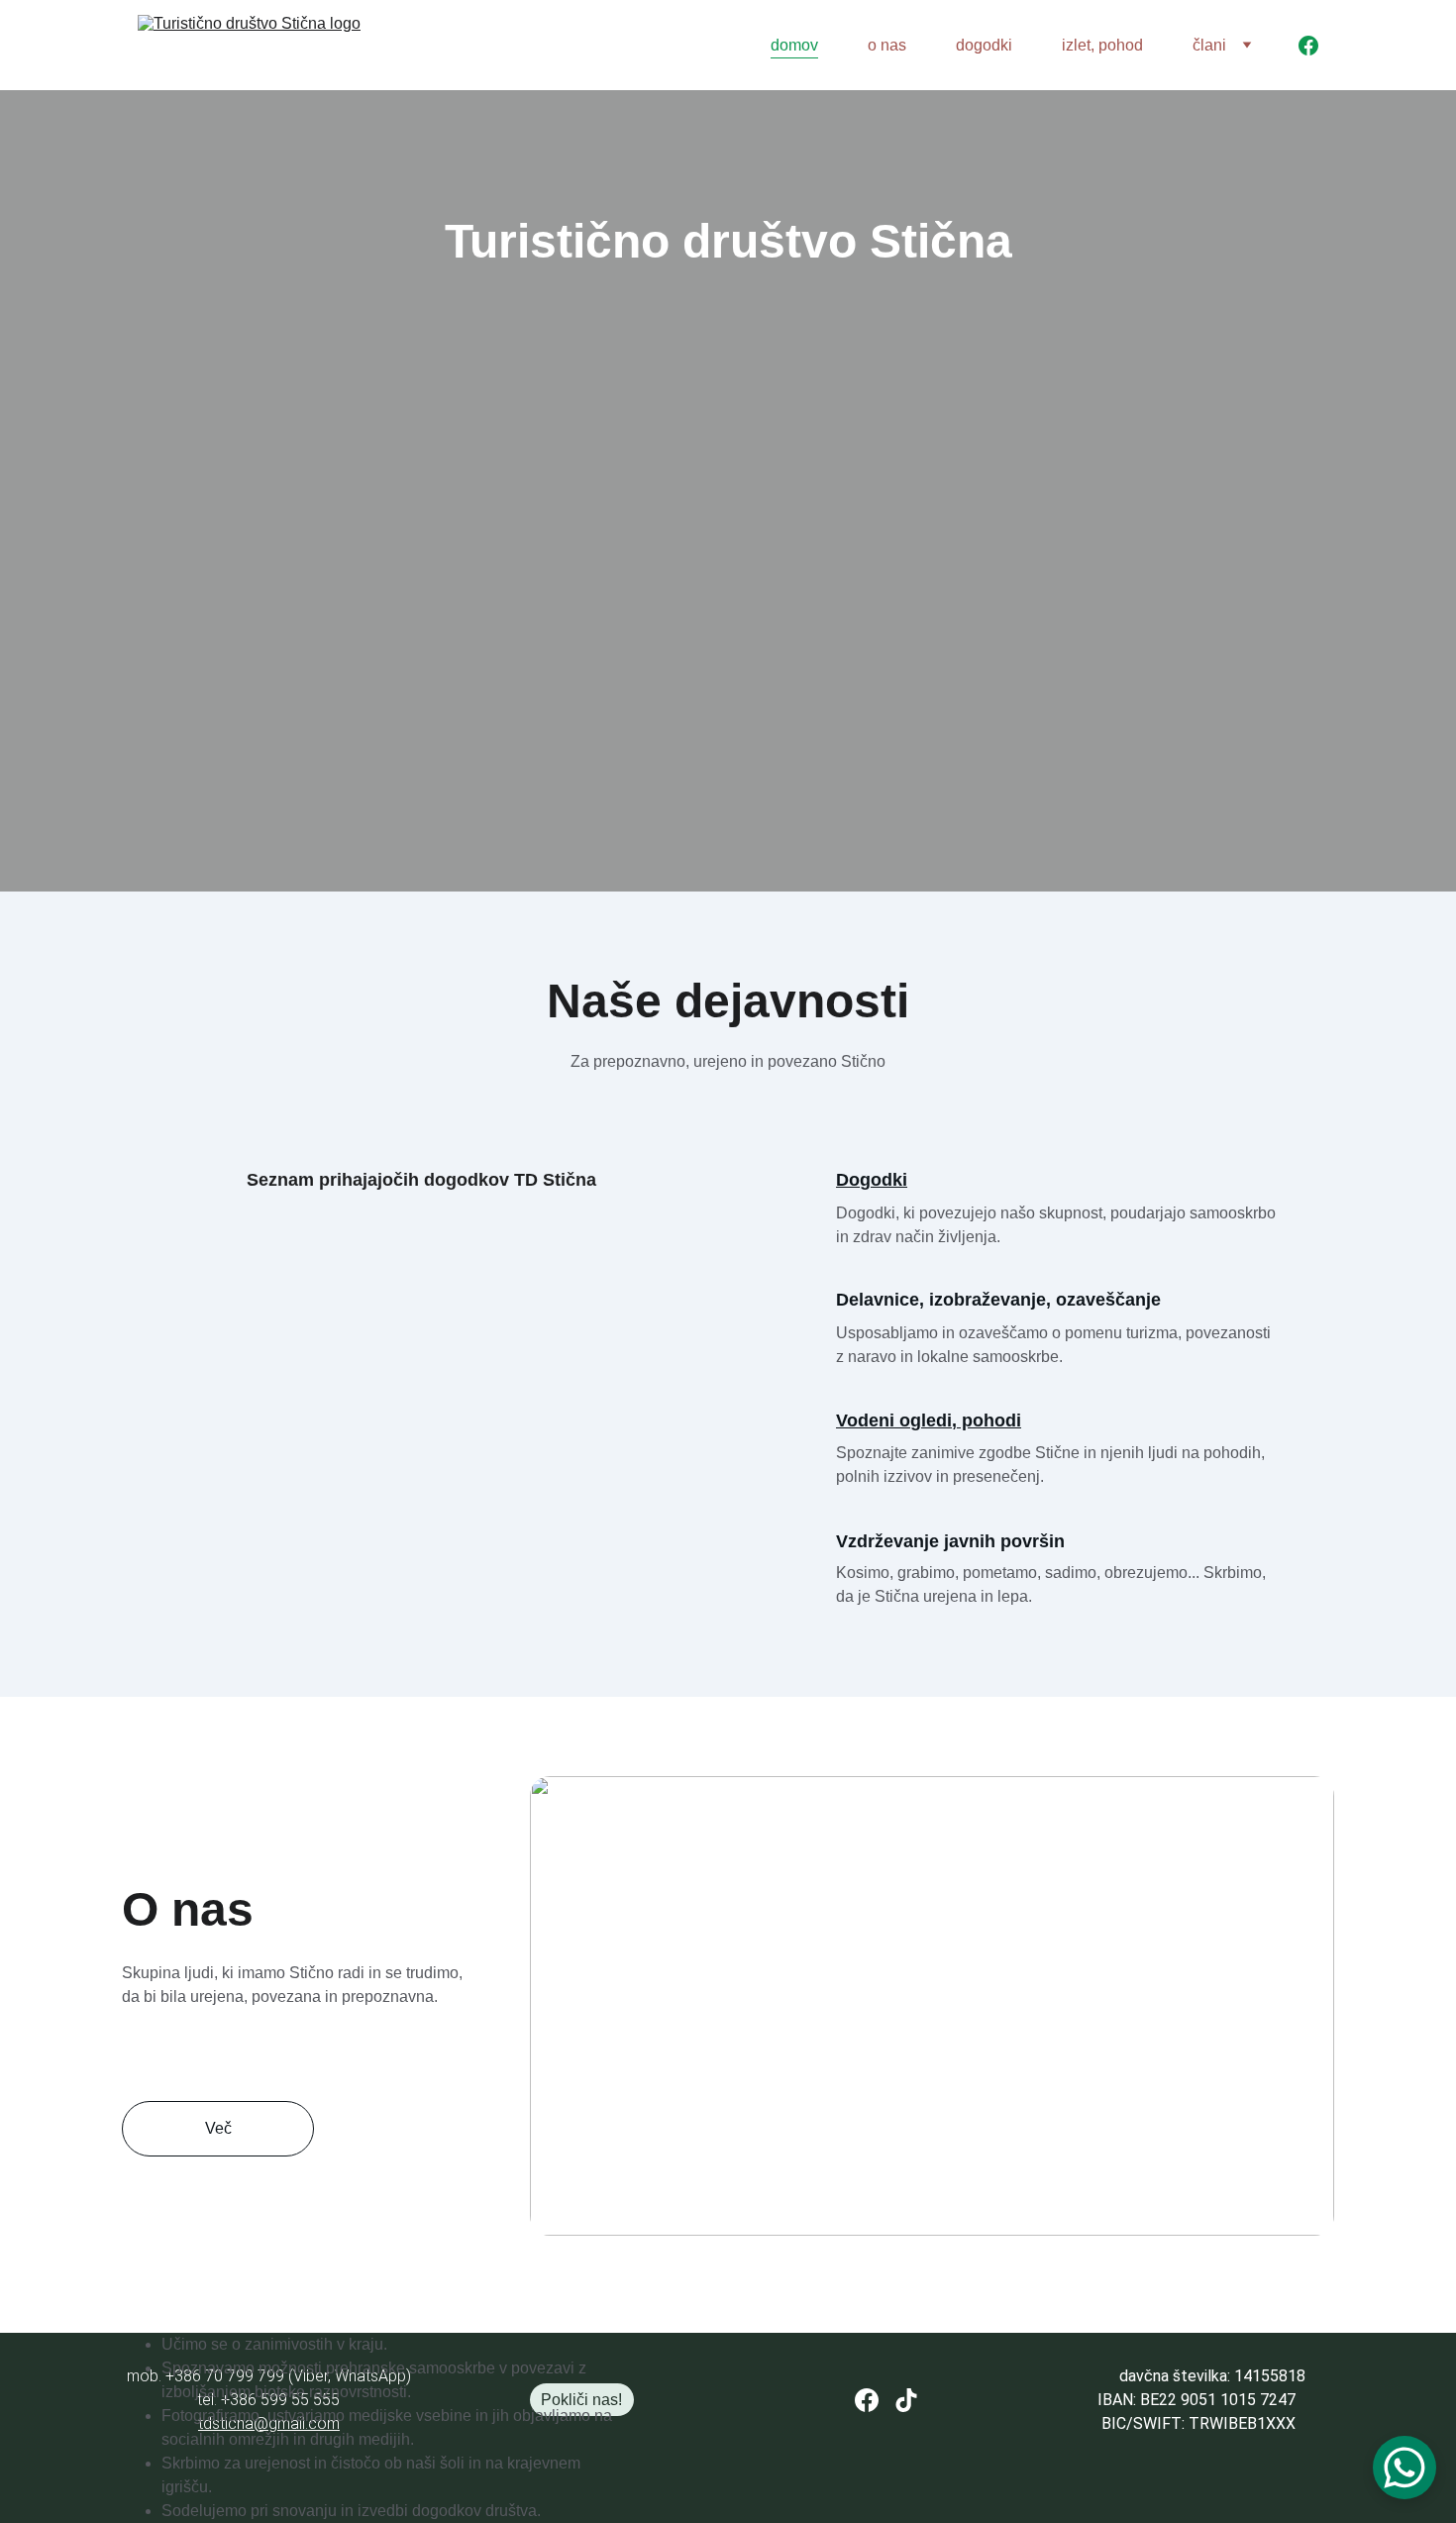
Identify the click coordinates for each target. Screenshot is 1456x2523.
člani (1209, 45)
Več (218, 2128)
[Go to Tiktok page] (906, 2400)
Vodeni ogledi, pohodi (929, 1420)
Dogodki (872, 1180)
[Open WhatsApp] (1404, 2468)
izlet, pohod (1102, 45)
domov (794, 45)
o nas (887, 45)
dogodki (984, 45)
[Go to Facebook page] (1308, 46)
